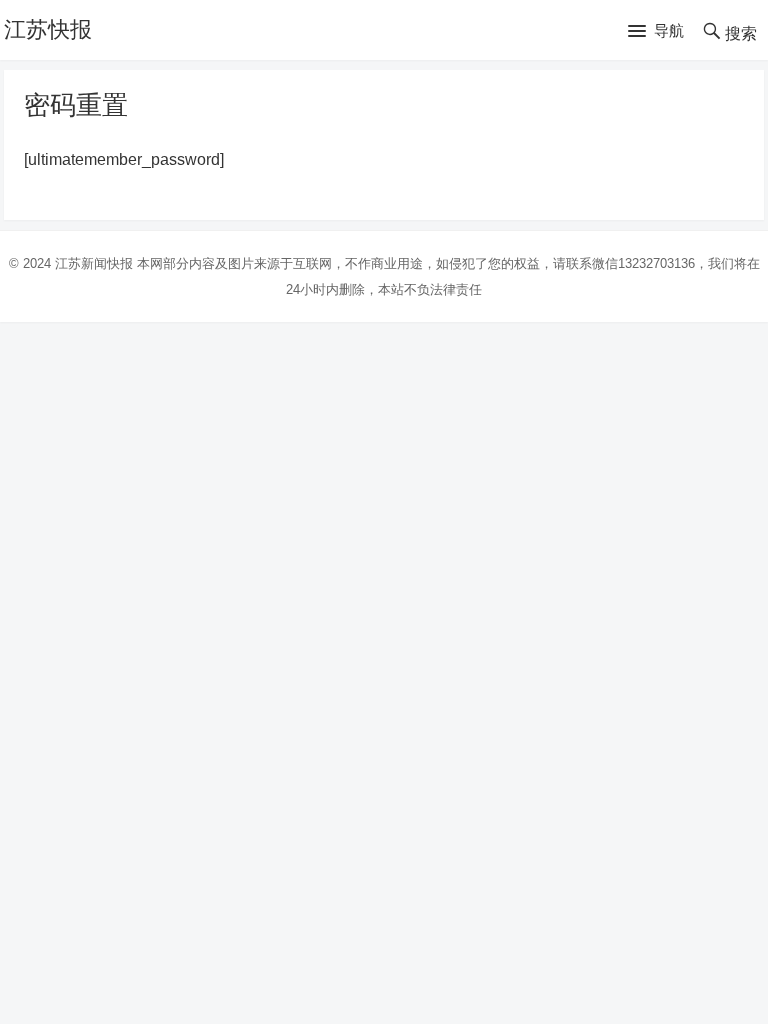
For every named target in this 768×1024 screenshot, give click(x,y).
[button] (656, 32)
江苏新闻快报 (94, 263)
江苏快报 (48, 29)
